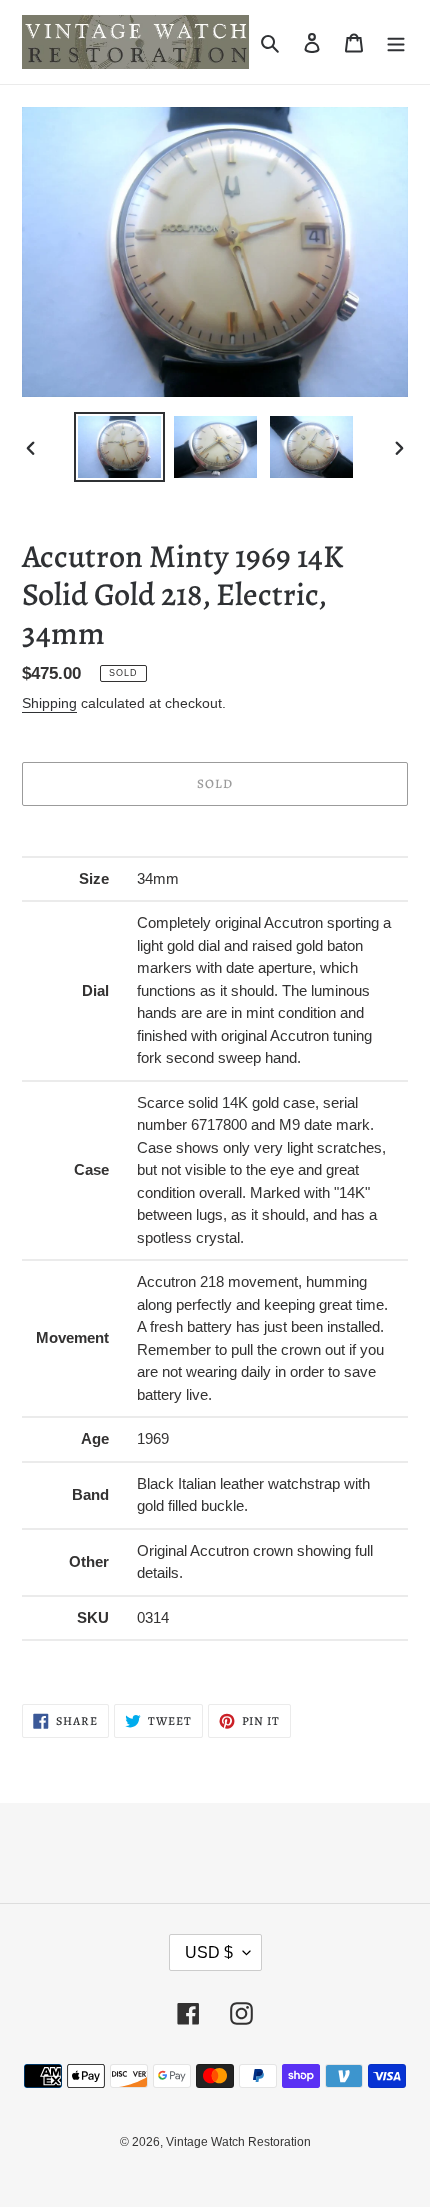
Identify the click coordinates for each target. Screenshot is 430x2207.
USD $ (209, 1952)
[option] (120, 447)
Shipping (49, 703)
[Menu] (396, 42)
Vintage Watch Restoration (238, 2142)
